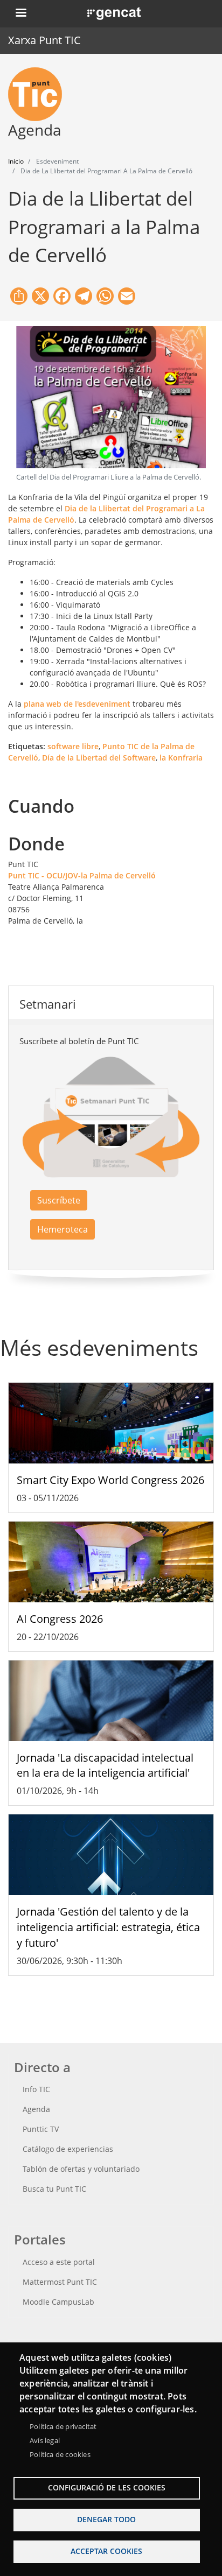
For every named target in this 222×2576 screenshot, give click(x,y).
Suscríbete (59, 1200)
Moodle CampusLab (58, 2302)
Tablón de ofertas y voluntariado (81, 2169)
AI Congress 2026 (60, 1619)
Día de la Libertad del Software (99, 758)
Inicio (16, 161)
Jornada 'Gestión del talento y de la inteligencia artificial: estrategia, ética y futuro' (108, 1927)
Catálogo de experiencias (68, 2149)
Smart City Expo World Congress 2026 (110, 1480)
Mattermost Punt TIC (60, 2282)
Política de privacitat (63, 2426)
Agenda (36, 2109)
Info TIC (36, 2089)
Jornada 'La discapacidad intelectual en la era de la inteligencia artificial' (105, 1765)
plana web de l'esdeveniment (77, 704)
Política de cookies (60, 2454)
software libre (73, 746)
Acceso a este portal (59, 2262)
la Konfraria (181, 758)
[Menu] (20, 14)
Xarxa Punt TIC (44, 40)
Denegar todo (106, 2519)
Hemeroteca (63, 1229)
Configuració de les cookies (107, 2487)
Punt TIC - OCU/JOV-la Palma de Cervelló (82, 875)
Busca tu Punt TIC (54, 2189)
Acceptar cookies (106, 2551)
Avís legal (45, 2440)
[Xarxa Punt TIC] (39, 94)
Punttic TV (41, 2129)
